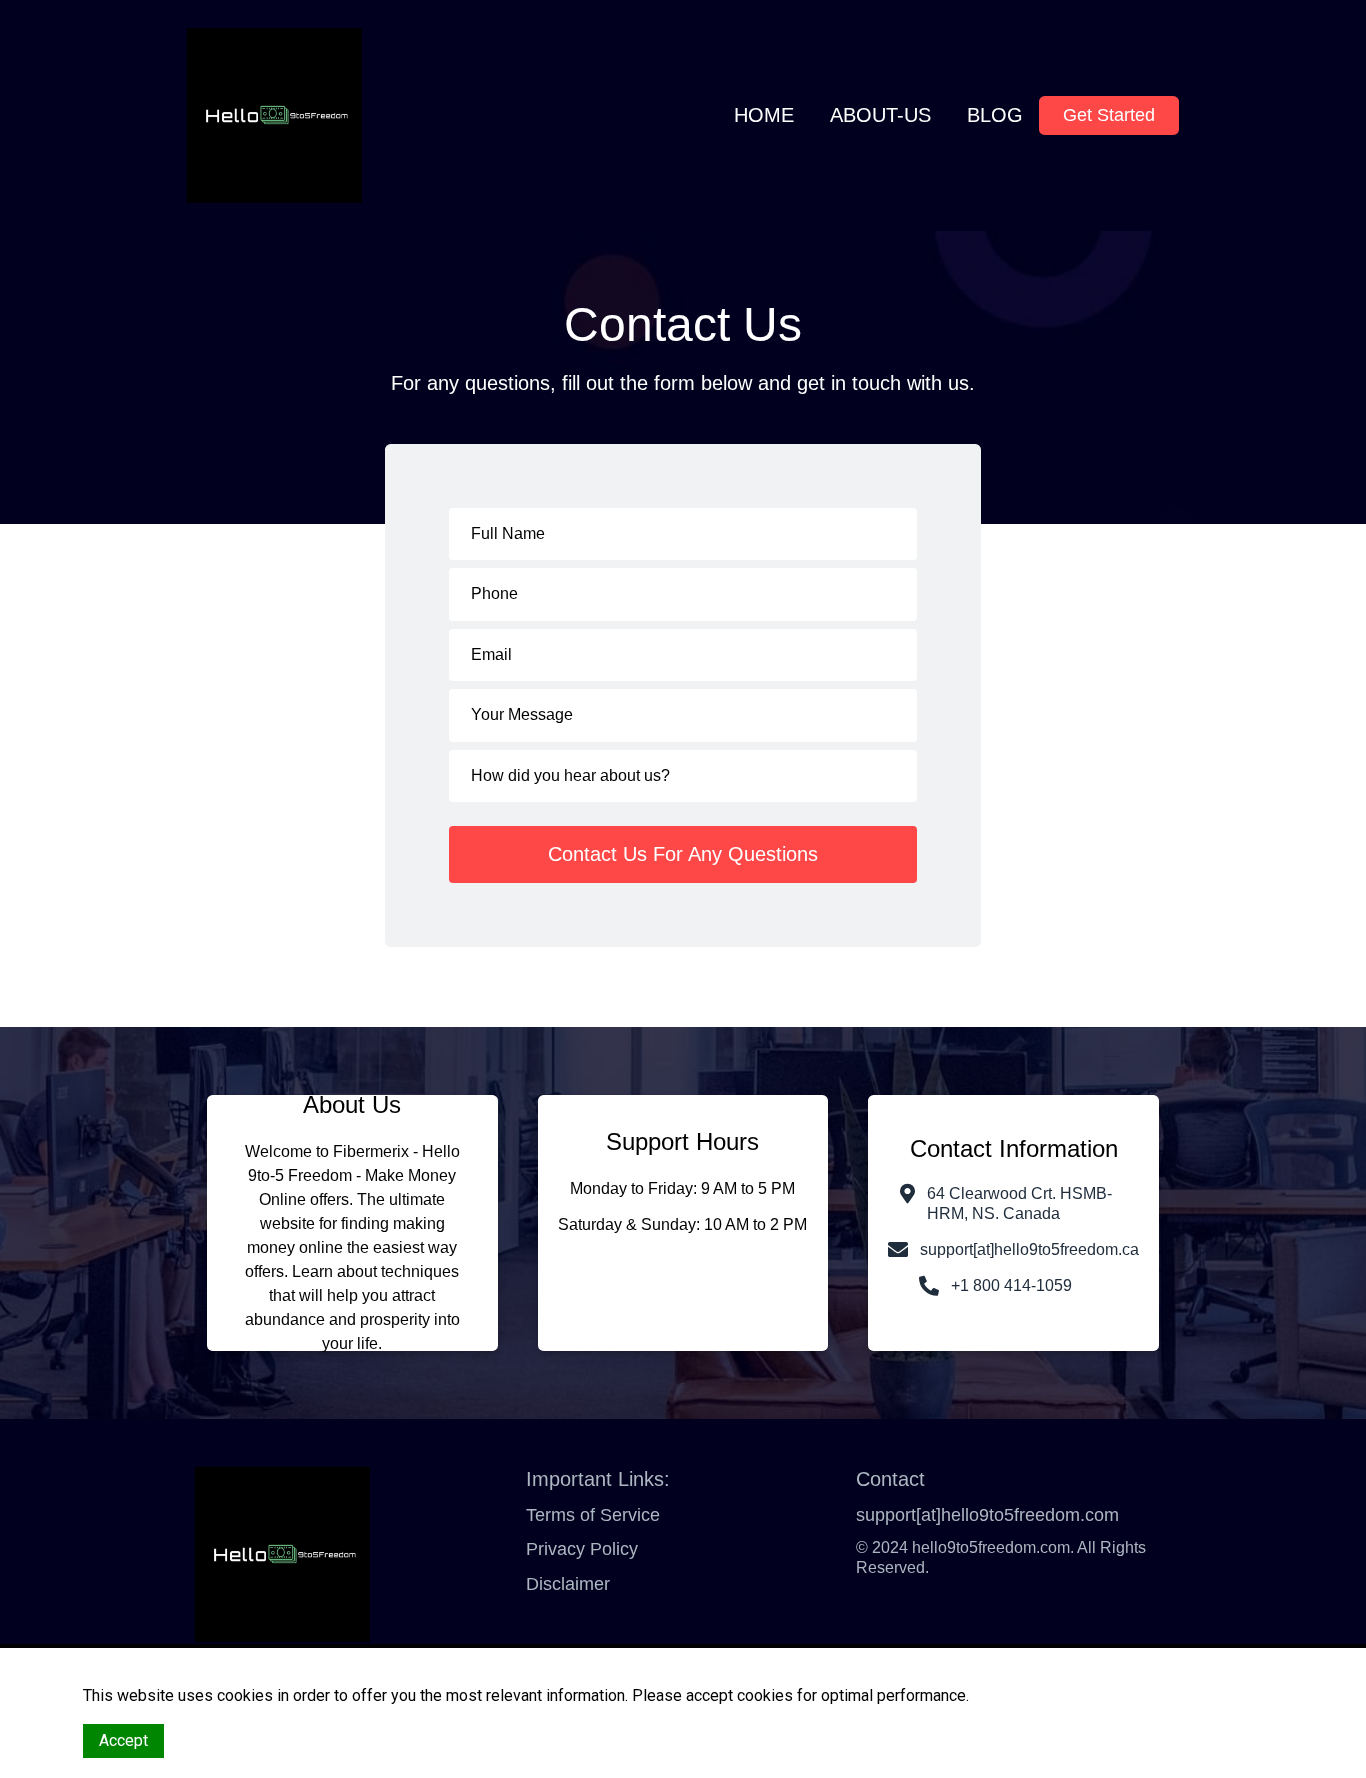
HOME (764, 115)
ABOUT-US (880, 115)
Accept (123, 1740)
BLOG (995, 115)
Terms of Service (593, 1515)
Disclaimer (568, 1584)
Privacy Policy (582, 1549)
